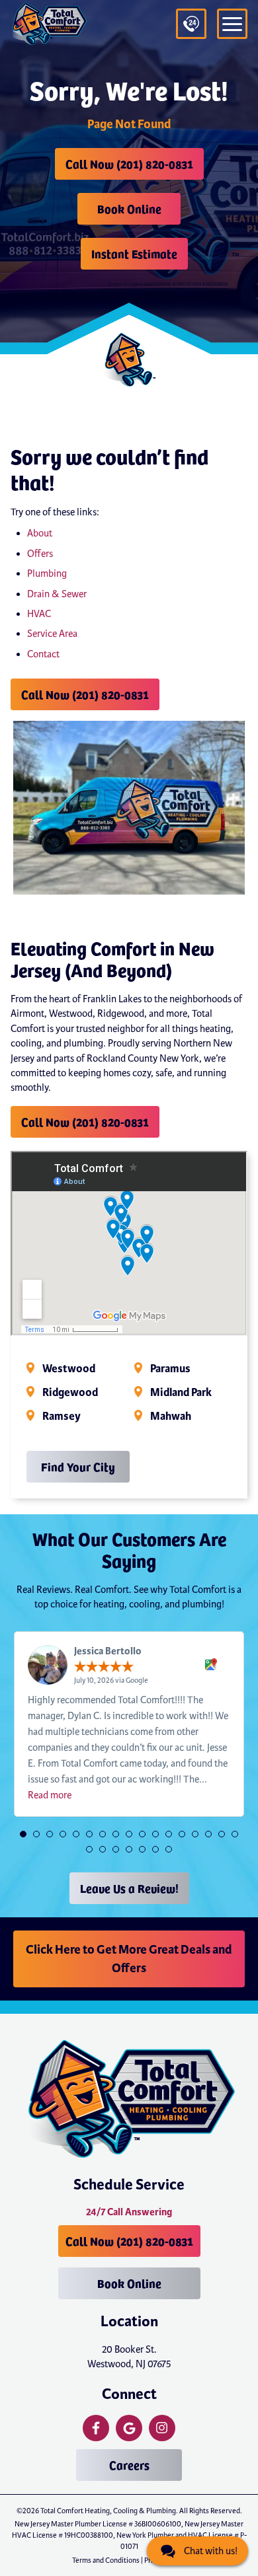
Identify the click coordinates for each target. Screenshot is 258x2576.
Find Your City (78, 1466)
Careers (129, 2465)
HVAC (39, 614)
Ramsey (62, 1417)
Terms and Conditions (106, 2560)
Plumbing (47, 573)
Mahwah (171, 1417)
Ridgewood (70, 1393)
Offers (40, 554)
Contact (43, 654)
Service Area (52, 634)
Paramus (170, 1369)
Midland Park (181, 1393)
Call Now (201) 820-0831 (129, 164)
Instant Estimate (134, 253)
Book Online (129, 208)
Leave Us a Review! (129, 1888)
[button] (23, 1834)
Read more (50, 1795)
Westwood (69, 1369)
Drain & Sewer (57, 594)
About (40, 533)
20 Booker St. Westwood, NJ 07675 (129, 2357)
